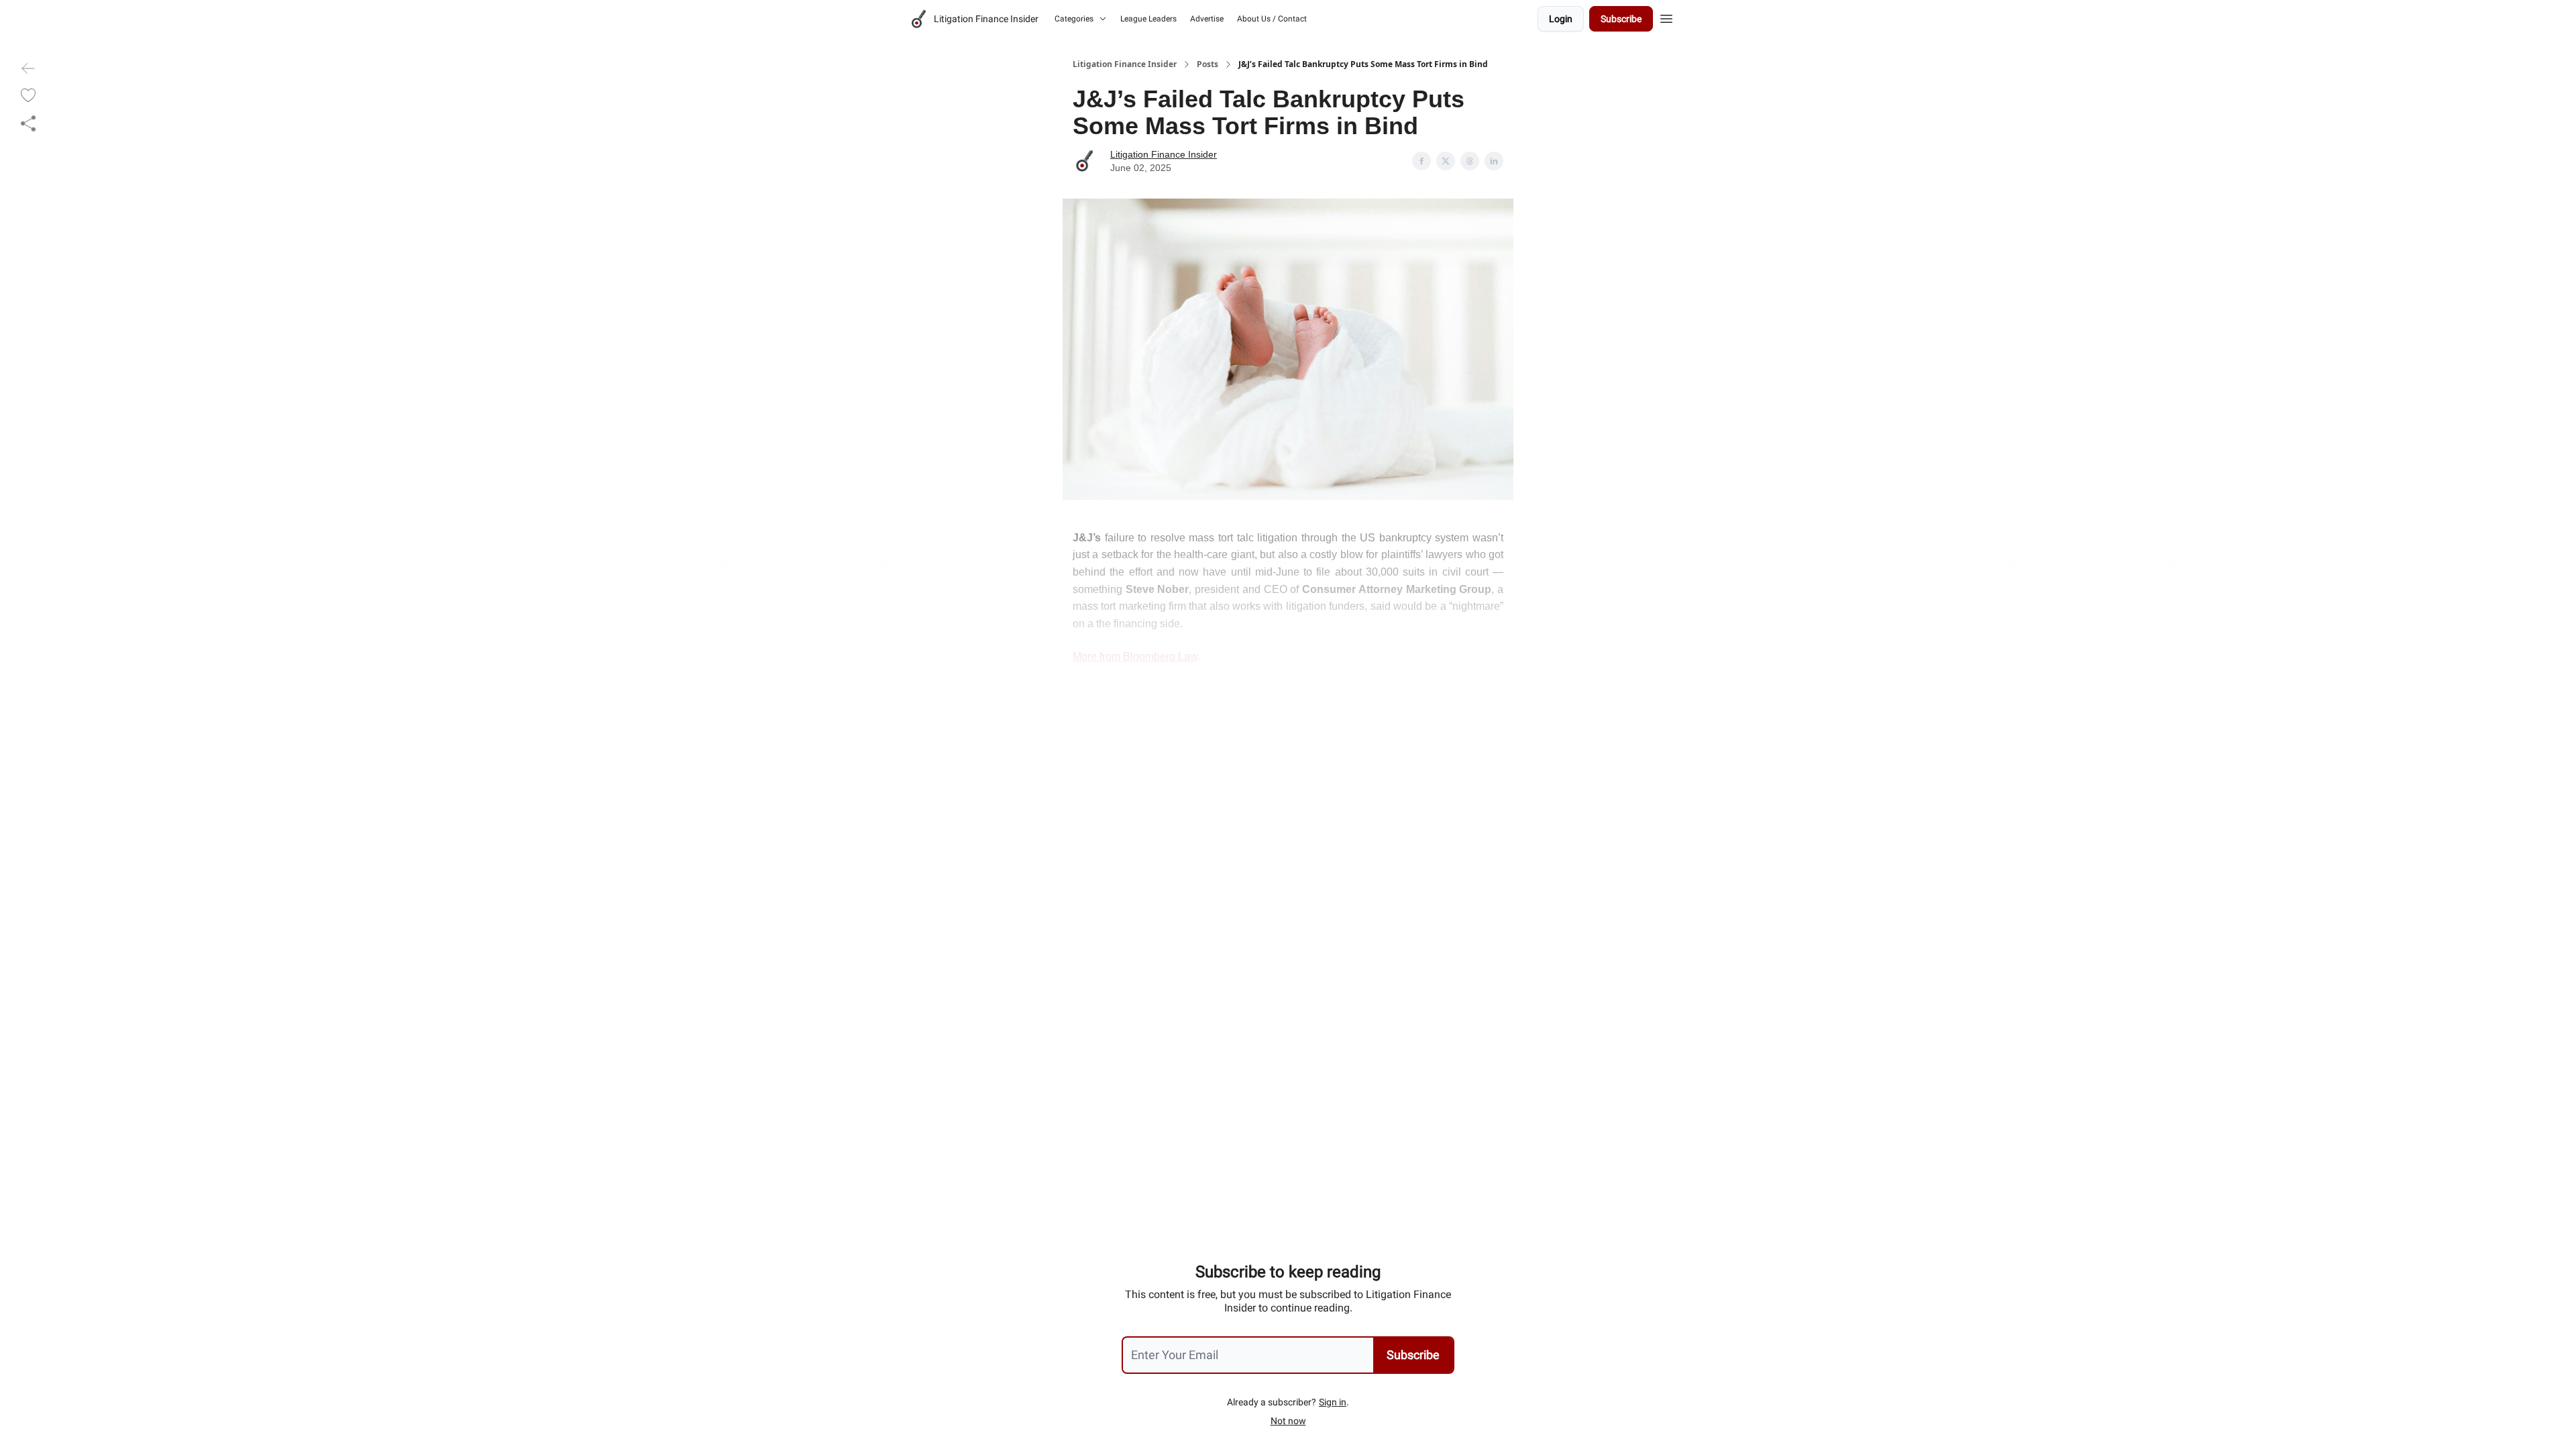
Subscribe (1621, 19)
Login (1561, 19)
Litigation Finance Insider (1125, 64)
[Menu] (1666, 17)
